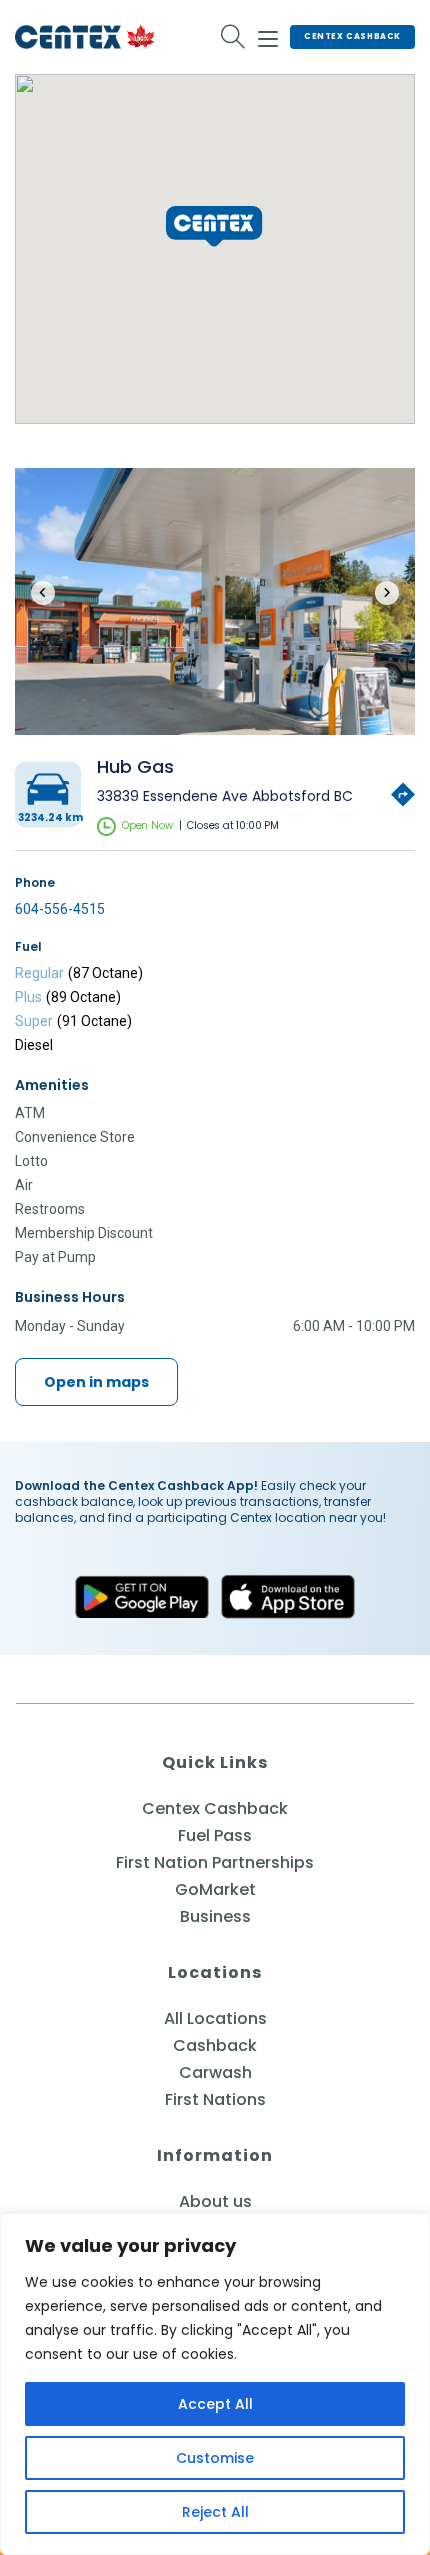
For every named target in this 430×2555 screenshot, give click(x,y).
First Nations (215, 2099)
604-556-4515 (60, 909)
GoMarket (215, 1889)
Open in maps (96, 1382)
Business (215, 1916)
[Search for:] (233, 37)
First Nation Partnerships (215, 1862)
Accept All (215, 2404)
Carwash (215, 2072)
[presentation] (43, 593)
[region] (215, 2384)
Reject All (215, 2512)
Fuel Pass (215, 1835)
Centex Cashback (352, 36)
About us (215, 2201)
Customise (215, 2458)
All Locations (215, 2018)
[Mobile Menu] (268, 36)
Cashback (215, 2045)
